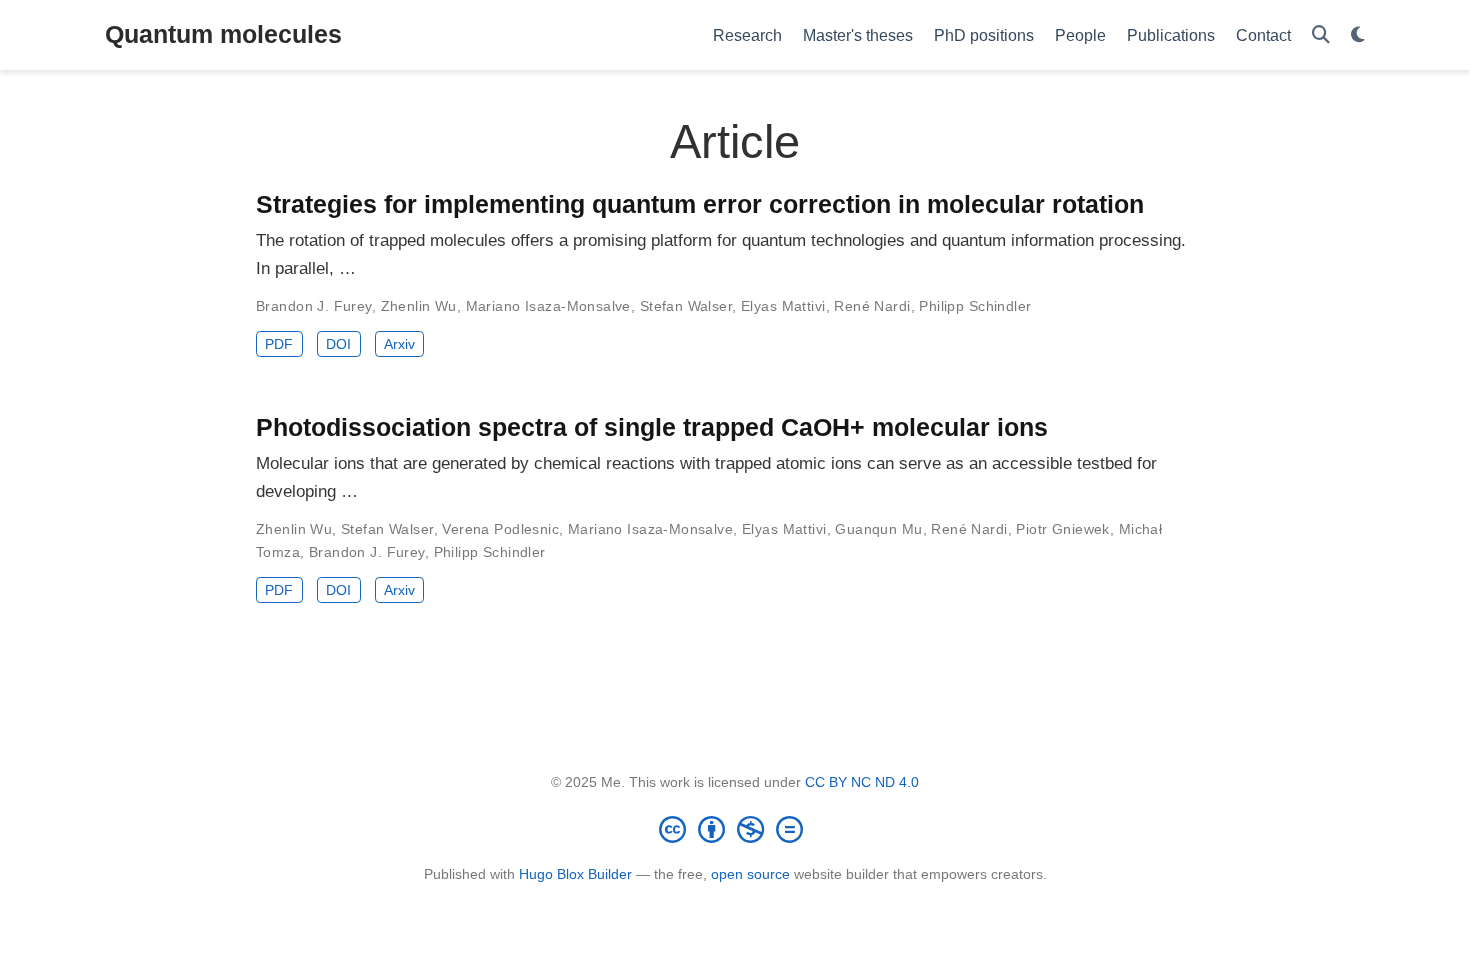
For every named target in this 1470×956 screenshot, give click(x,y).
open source (750, 874)
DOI (338, 344)
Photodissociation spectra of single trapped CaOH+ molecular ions (652, 427)
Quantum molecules (223, 34)
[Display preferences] (1358, 35)
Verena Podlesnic (500, 529)
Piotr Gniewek (1062, 529)
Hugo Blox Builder (575, 874)
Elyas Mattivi (783, 306)
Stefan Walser (686, 306)
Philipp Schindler (975, 306)
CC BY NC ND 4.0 (862, 782)
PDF (279, 344)
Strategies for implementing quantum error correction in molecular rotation (700, 204)
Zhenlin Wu (419, 306)
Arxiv (399, 344)
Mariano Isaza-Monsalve (548, 306)
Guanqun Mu (878, 529)
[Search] (1321, 35)
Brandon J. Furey (314, 306)
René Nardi (872, 306)
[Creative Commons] (735, 829)
